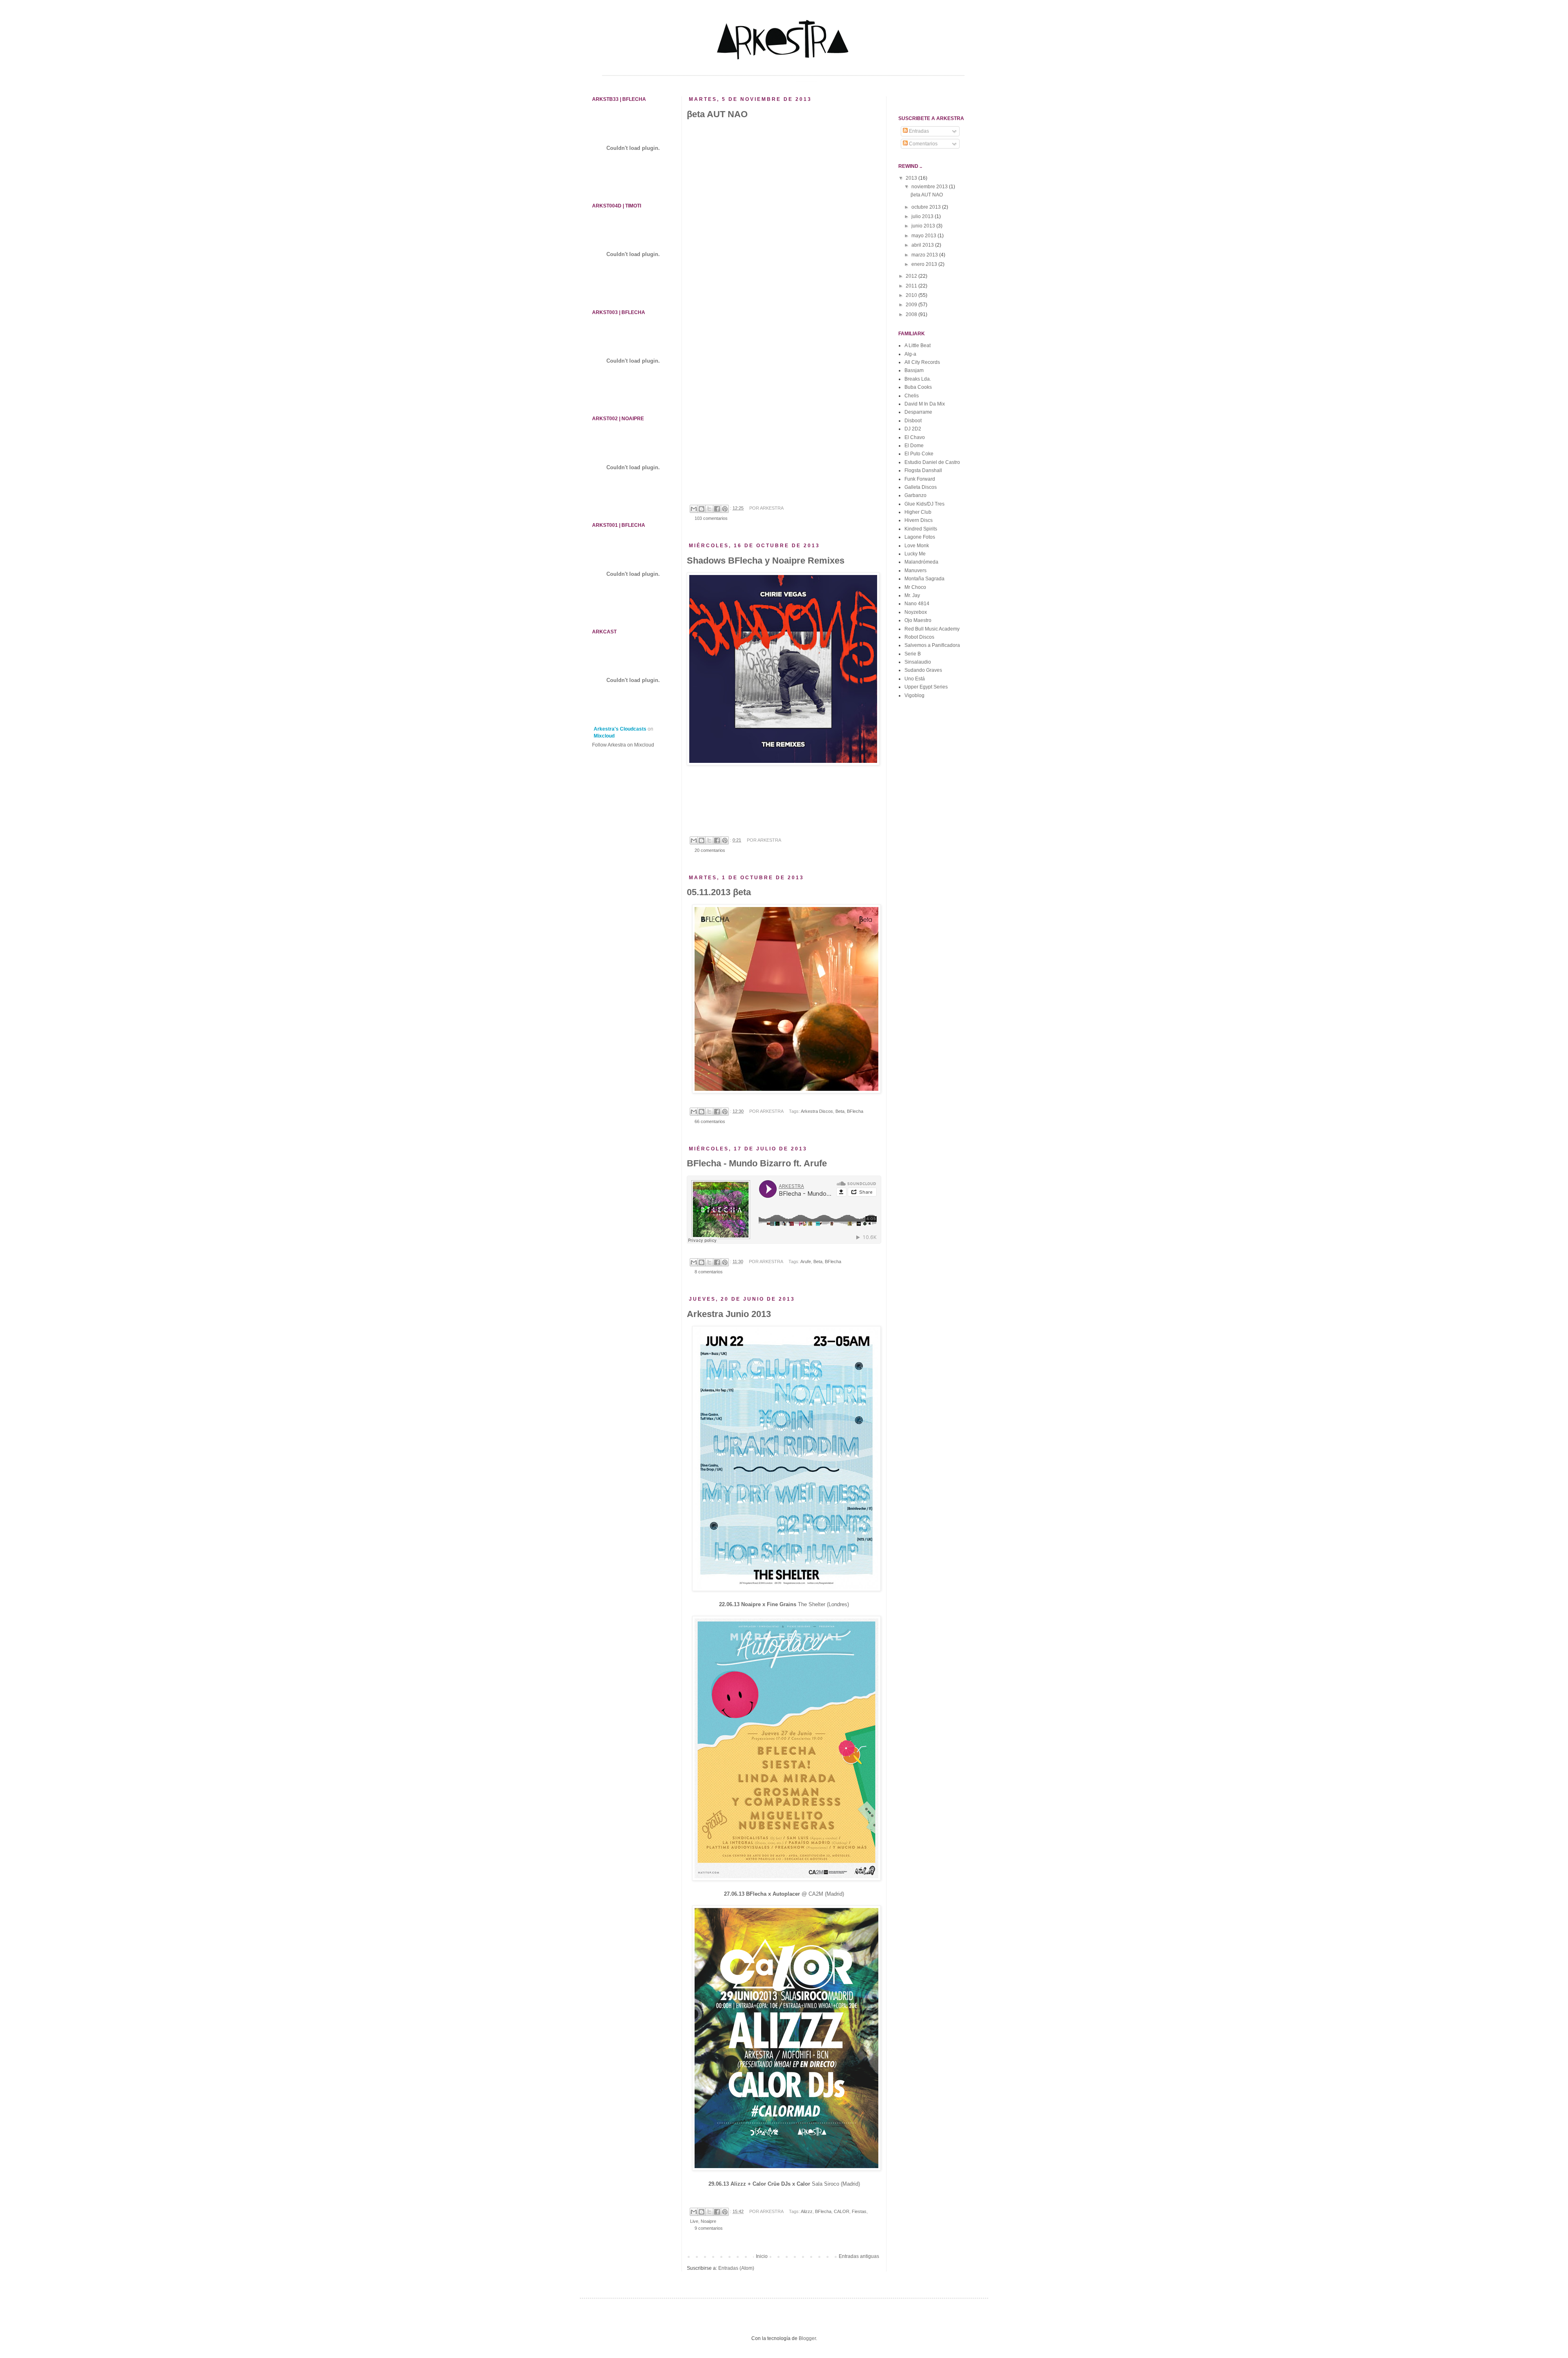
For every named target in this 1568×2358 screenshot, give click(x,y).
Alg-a (910, 354)
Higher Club (918, 512)
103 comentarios (711, 518)
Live (694, 2221)
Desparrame (918, 412)
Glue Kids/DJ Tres (924, 504)
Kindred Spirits (921, 529)
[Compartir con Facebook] (717, 509)
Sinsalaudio (918, 662)
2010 (912, 295)
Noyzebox (916, 612)
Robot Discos (919, 637)
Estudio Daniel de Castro (932, 462)
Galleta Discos (921, 487)
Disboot (913, 421)
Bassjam (914, 370)
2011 (912, 286)
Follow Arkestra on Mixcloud (623, 745)
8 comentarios (709, 1272)
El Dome (914, 446)
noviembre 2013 (930, 187)
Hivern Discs (919, 520)
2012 (912, 276)
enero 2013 (925, 264)
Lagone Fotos (920, 537)
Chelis (912, 396)
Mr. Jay (912, 595)
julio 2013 (923, 216)
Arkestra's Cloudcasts (620, 729)
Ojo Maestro (918, 620)
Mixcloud (604, 736)
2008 (912, 314)
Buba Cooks (918, 387)
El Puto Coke (919, 454)
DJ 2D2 (913, 429)
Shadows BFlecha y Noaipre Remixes (766, 561)
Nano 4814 (917, 604)
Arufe (806, 1261)
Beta (840, 1111)
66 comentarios (710, 1121)
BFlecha (855, 1111)
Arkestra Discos (817, 1111)
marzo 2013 (925, 255)
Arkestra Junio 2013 (729, 1314)
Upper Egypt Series (926, 687)
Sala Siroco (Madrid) (784, 2184)
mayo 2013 (924, 236)
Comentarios (923, 144)
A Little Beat (918, 345)
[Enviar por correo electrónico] (694, 509)
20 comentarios (710, 850)
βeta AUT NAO (717, 114)
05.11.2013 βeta (719, 892)
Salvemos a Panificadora (932, 645)
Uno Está (915, 679)
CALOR (842, 2211)
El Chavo (915, 437)
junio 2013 (924, 226)
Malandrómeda (921, 562)
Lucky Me (915, 554)
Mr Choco (915, 587)
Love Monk (917, 546)
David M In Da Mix (925, 404)
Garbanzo (915, 495)
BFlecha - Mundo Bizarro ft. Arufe (757, 1163)
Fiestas (859, 2211)
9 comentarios (709, 2228)
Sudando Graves (923, 670)
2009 (912, 305)
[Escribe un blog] (702, 509)
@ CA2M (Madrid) (784, 1894)
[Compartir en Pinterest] (725, 509)
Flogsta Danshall (923, 470)
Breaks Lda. (918, 379)
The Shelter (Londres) (784, 1604)
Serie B (913, 654)
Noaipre (708, 2221)
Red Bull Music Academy (932, 629)
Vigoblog (914, 695)
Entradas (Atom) (736, 2268)
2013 (912, 178)
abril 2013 (923, 245)
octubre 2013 (927, 207)
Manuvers (915, 571)
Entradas (918, 131)
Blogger (807, 2338)
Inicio (762, 2256)
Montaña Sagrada (924, 579)
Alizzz (807, 2211)
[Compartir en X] (709, 509)
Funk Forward (920, 479)
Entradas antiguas (859, 2256)
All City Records (922, 362)
